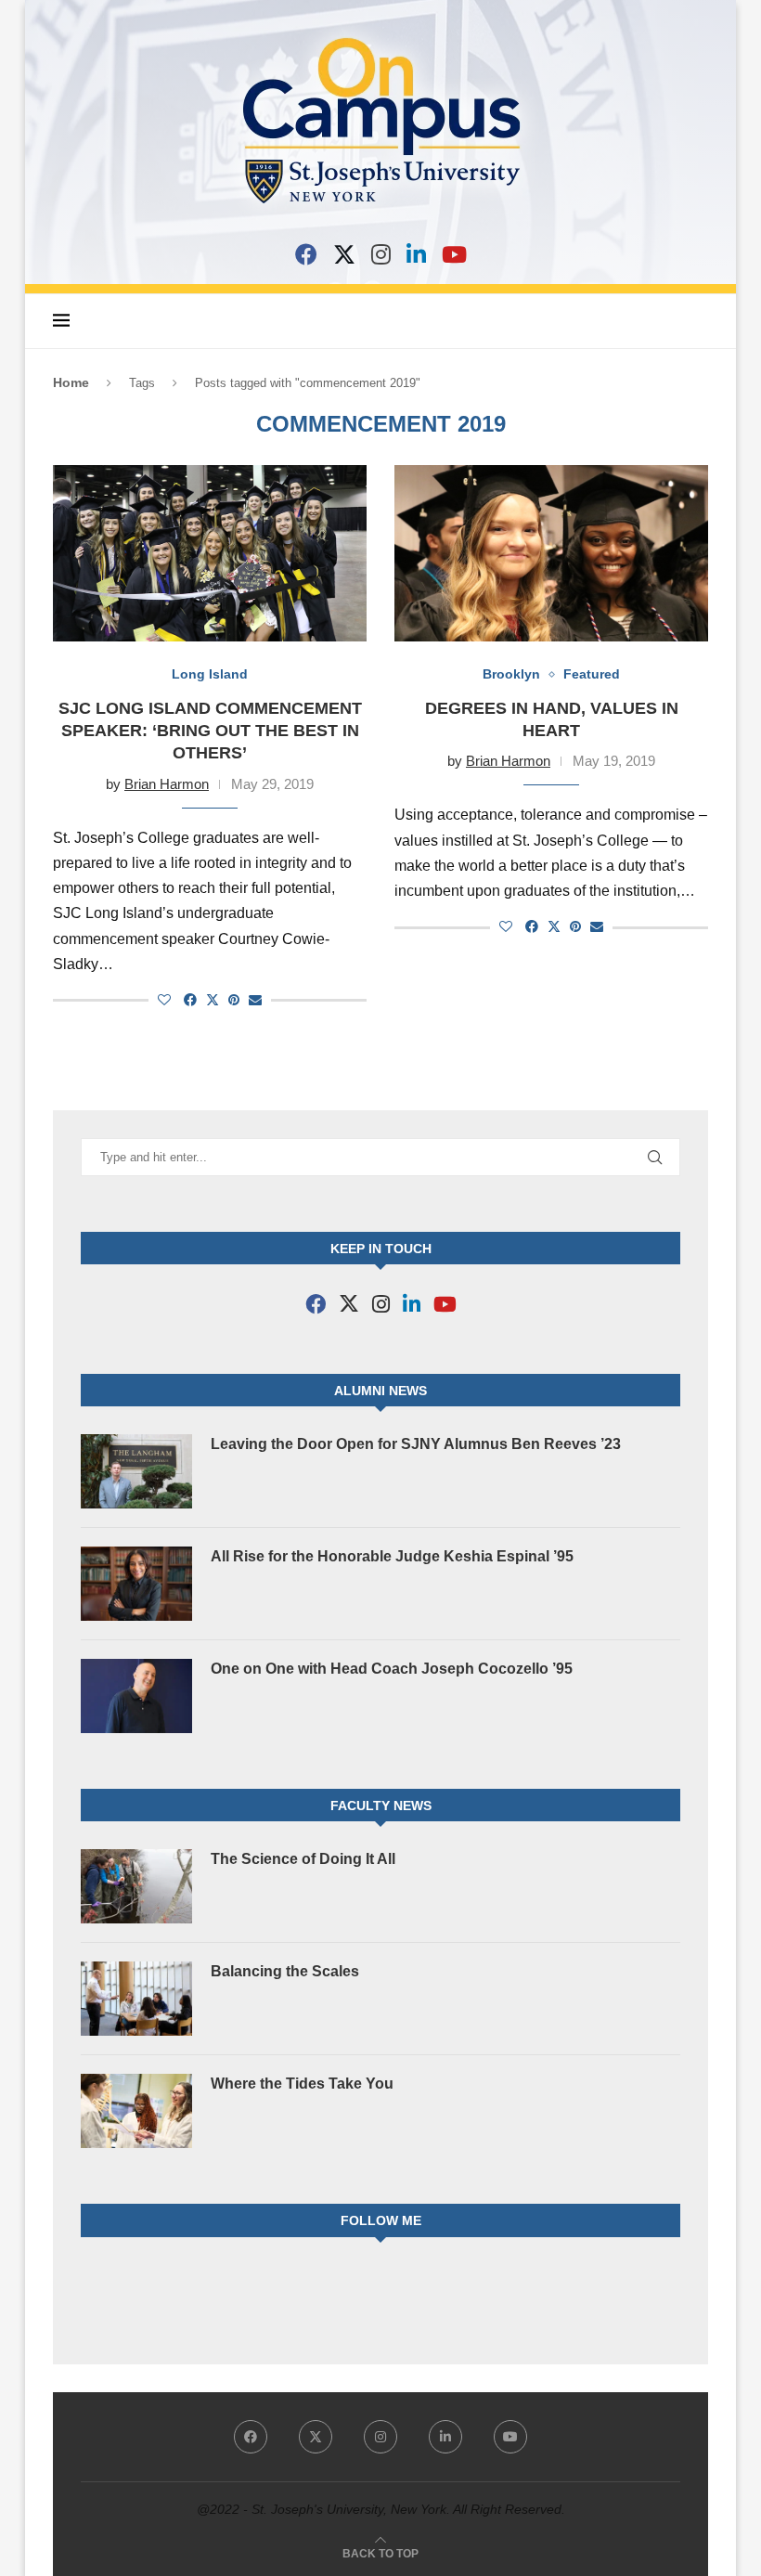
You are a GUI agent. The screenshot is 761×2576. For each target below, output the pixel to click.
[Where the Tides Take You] (136, 2111)
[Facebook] (306, 254)
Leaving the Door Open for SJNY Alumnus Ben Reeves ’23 (416, 1444)
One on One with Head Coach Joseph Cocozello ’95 (392, 1669)
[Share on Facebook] (190, 1000)
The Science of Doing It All (303, 1859)
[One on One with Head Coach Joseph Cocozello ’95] (136, 1696)
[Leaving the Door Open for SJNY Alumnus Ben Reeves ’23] (136, 1471)
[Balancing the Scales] (136, 1999)
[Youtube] (510, 2437)
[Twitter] (316, 2437)
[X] (344, 254)
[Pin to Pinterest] (234, 1000)
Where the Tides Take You (302, 2084)
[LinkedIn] (416, 254)
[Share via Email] (255, 1000)
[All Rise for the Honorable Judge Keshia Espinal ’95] (136, 1584)
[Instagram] (381, 254)
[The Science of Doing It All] (136, 1886)
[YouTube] (454, 254)
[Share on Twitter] (213, 999)
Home (71, 382)
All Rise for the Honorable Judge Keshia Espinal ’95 (392, 1556)
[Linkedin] (445, 2437)
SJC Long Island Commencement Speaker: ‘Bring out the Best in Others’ (210, 731)
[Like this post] (164, 1000)
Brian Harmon (167, 784)
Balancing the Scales (285, 1971)
